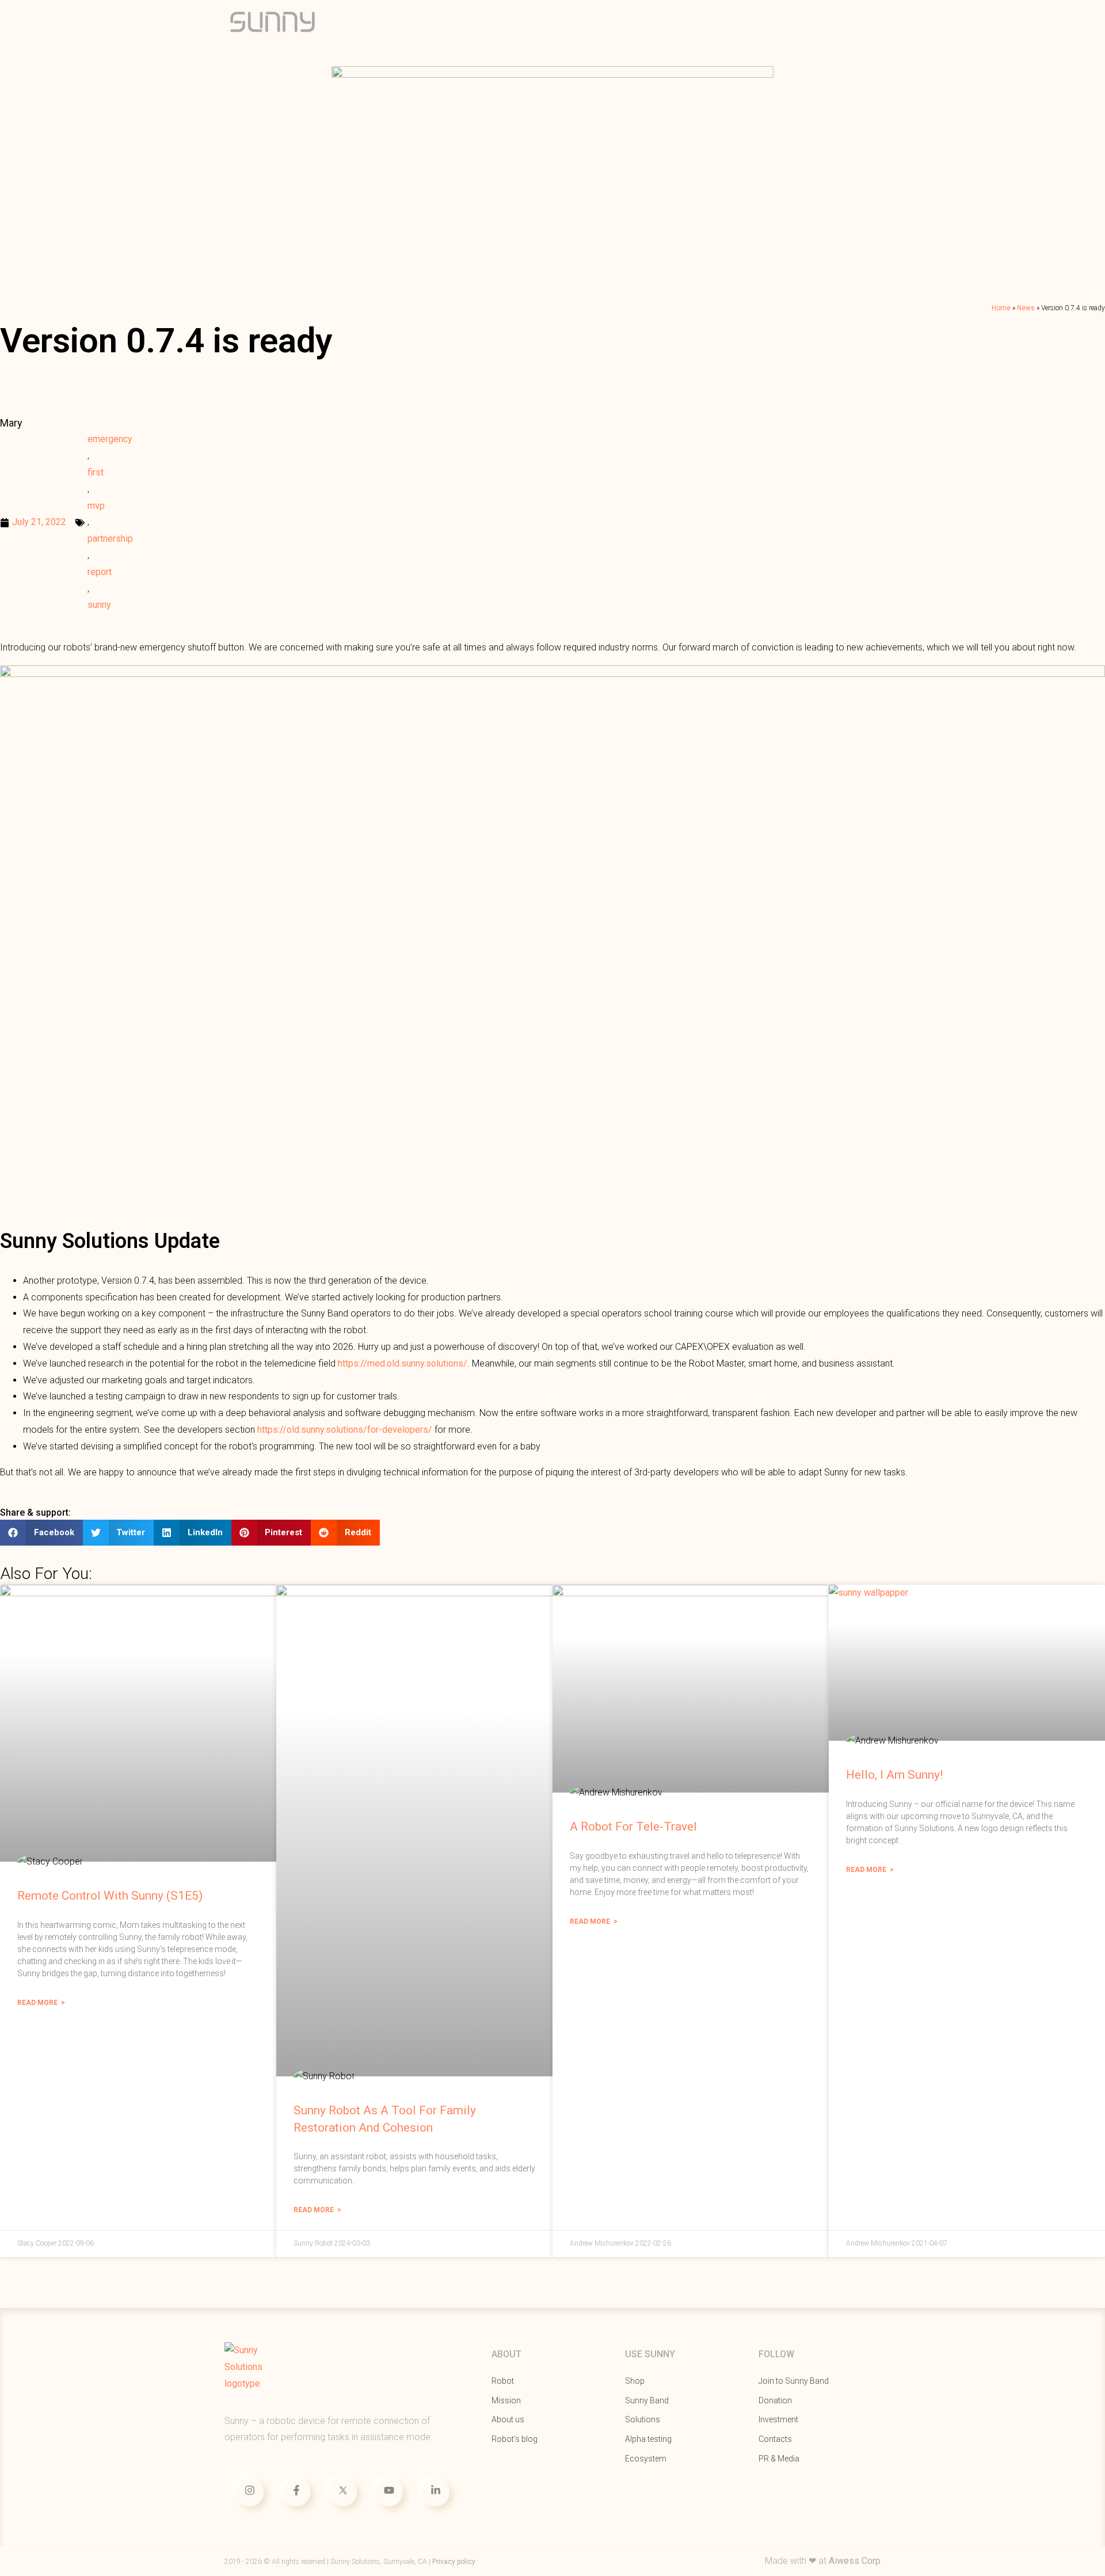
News (1026, 308)
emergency (110, 439)
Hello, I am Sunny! (894, 1775)
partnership (110, 539)
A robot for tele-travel (633, 1827)
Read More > (41, 2003)
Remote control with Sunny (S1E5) (110, 1896)
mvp (96, 506)
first (96, 472)
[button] (41, 1533)
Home (1001, 308)
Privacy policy (454, 2562)
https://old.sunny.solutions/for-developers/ (345, 1430)
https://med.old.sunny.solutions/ (403, 1363)
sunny (99, 605)
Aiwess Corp (855, 2561)
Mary (11, 423)
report (100, 572)
